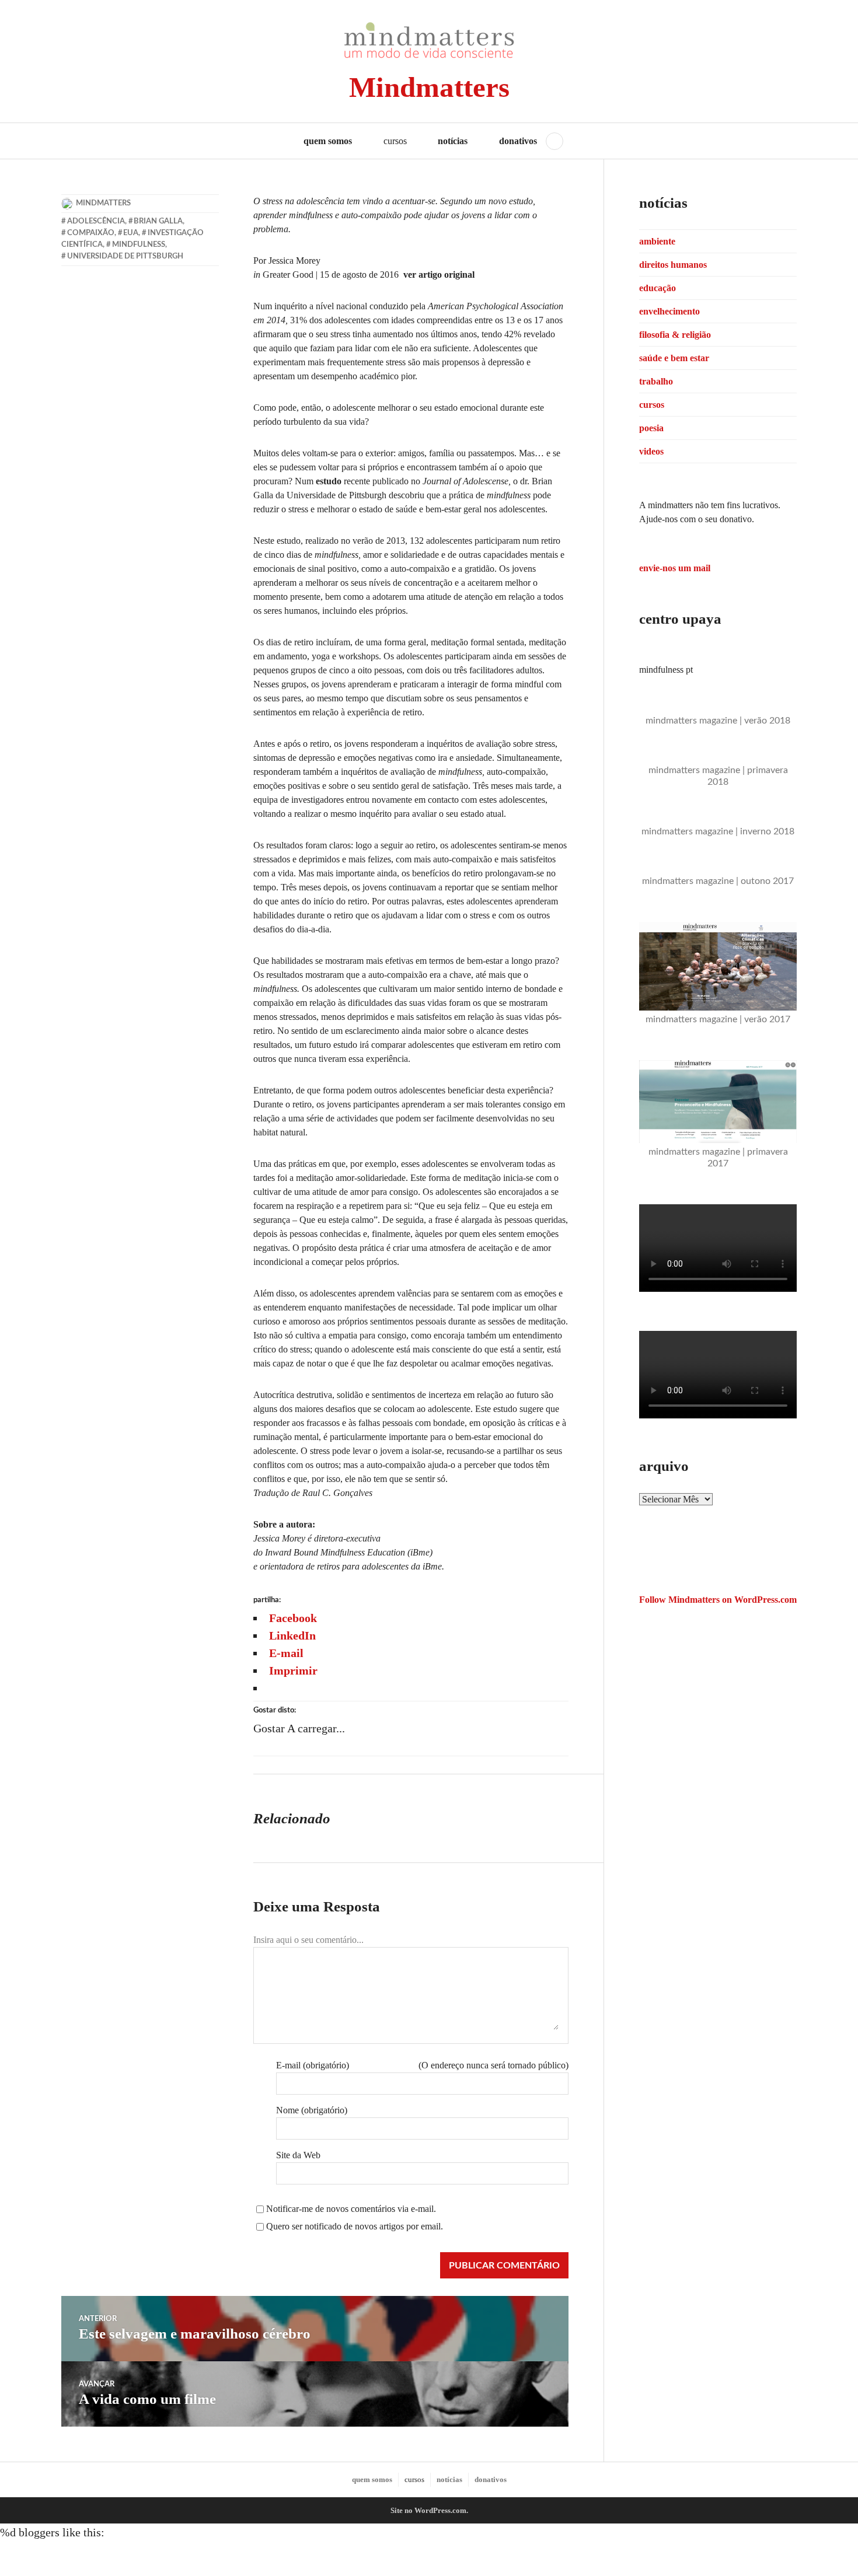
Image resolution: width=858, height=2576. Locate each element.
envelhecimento (669, 311)
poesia (651, 428)
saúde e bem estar (674, 358)
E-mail (313, 2065)
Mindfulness (139, 245)
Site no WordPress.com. (429, 2510)
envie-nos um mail (675, 568)
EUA (131, 233)
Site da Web (298, 2155)
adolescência (96, 221)
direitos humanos (673, 265)
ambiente (657, 241)
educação (658, 288)
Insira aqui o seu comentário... (308, 1940)
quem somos (328, 141)
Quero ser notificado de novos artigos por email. (355, 2226)
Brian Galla (158, 221)
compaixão (91, 233)
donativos (518, 141)
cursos (652, 405)
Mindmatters (429, 87)
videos (651, 451)
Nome (312, 2110)
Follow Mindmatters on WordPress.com (718, 1600)
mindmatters (103, 203)
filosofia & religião (675, 335)
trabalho (656, 381)
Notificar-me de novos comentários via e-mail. (351, 2209)
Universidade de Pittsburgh (125, 256)
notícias (453, 141)
